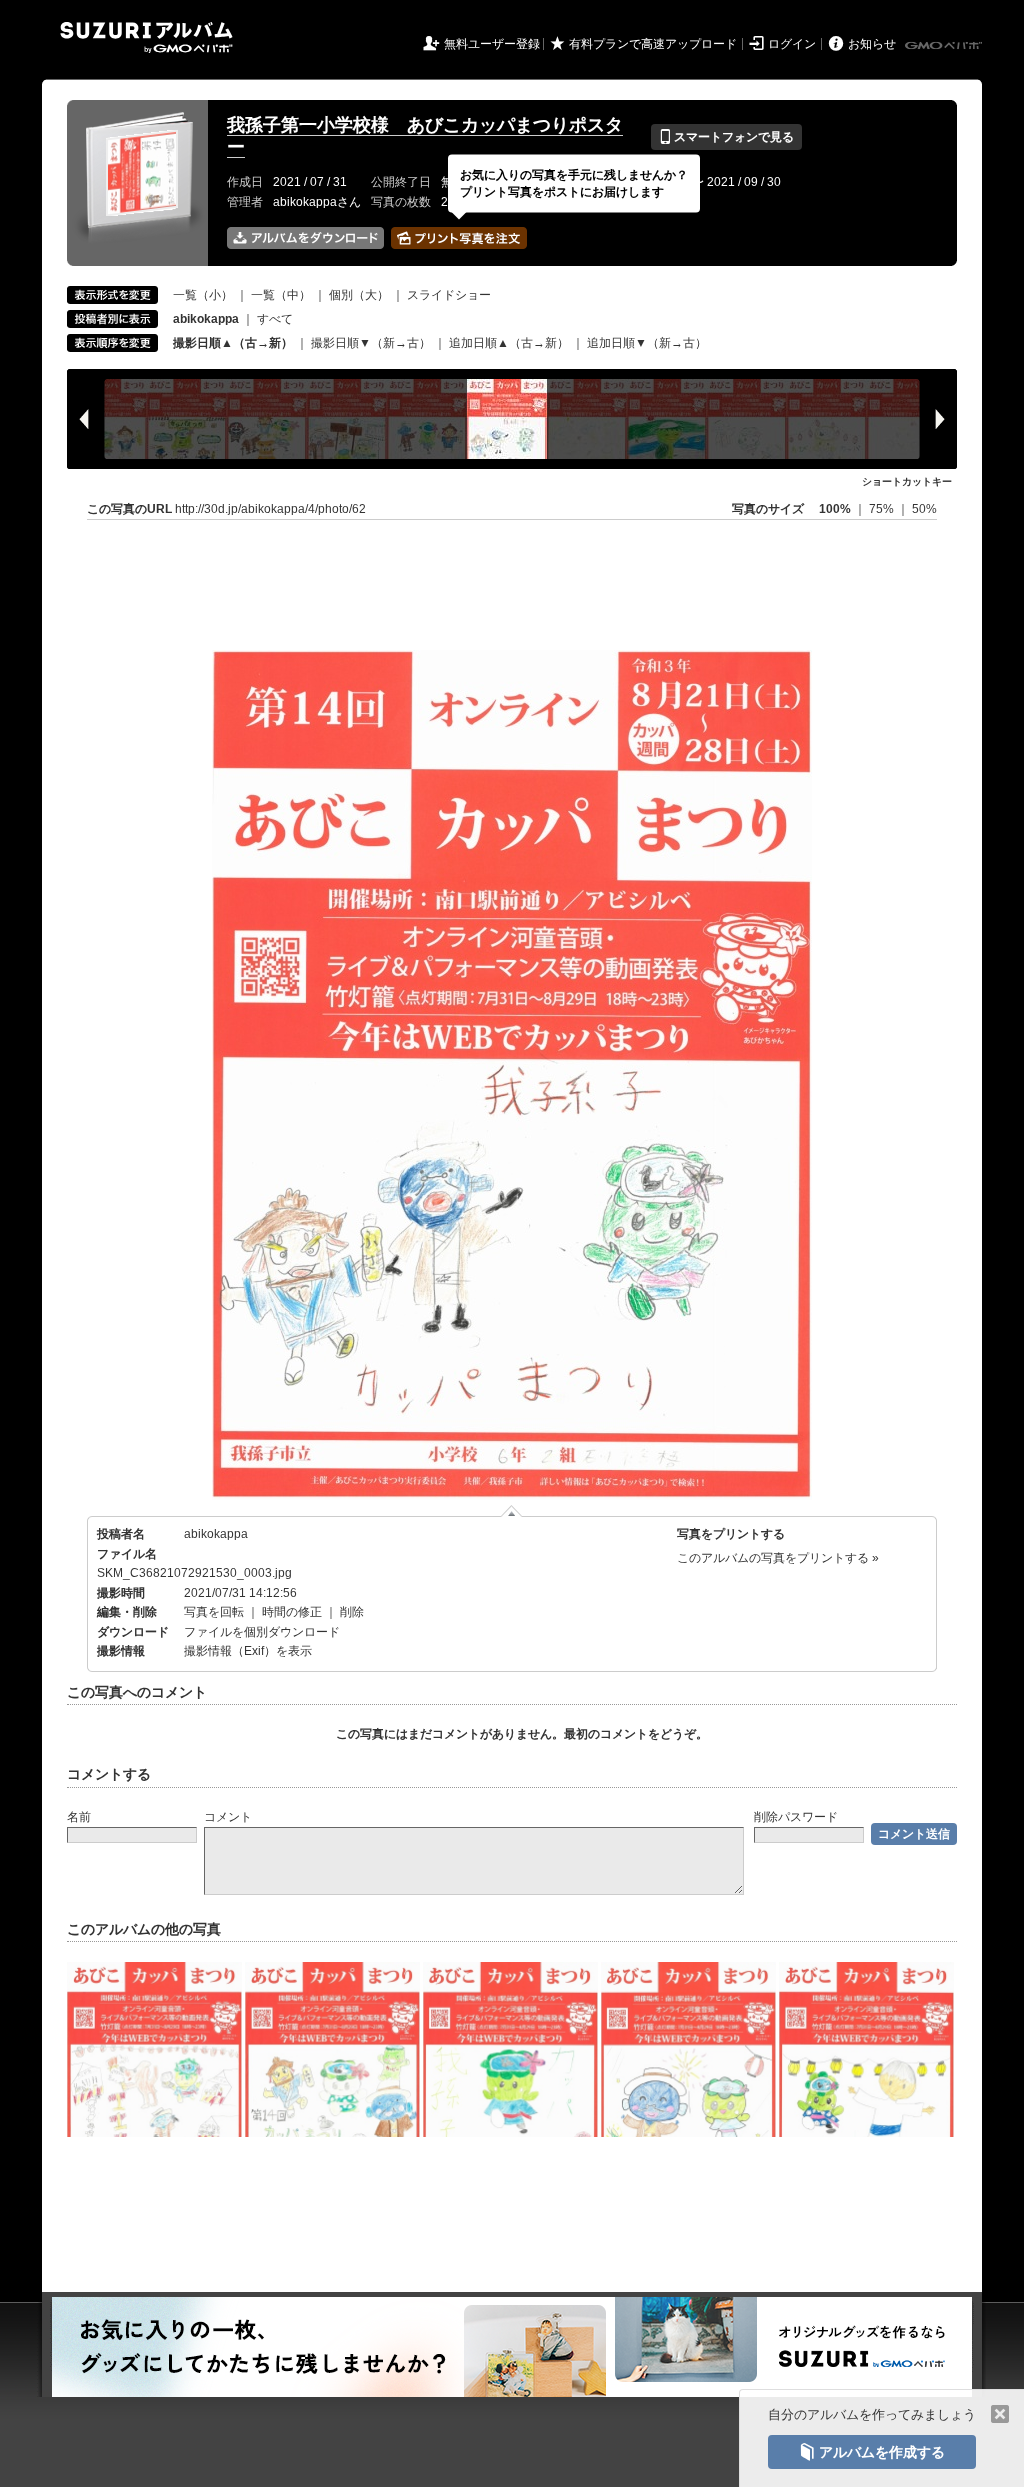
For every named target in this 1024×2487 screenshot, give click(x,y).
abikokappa (216, 1534)
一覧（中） (281, 295)
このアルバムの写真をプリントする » (778, 1558)
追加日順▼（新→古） (647, 343)
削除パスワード (796, 1817)
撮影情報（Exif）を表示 (248, 1651)
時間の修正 (292, 1612)
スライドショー (449, 295)
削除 (352, 1612)
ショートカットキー (907, 481)
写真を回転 (214, 1612)
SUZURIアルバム (146, 37)
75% (883, 509)
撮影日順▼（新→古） (371, 343)
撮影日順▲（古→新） (233, 343)
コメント (228, 1817)
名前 (79, 1817)
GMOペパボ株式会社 (945, 46)
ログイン (792, 44)
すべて (275, 319)
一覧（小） (203, 295)
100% (835, 509)
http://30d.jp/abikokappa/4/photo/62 (270, 509)
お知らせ (872, 44)
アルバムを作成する (872, 2452)
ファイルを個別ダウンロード (262, 1632)
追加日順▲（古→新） (509, 343)
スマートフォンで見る (726, 137)
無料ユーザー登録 (492, 44)
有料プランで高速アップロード (653, 44)
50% (924, 509)
